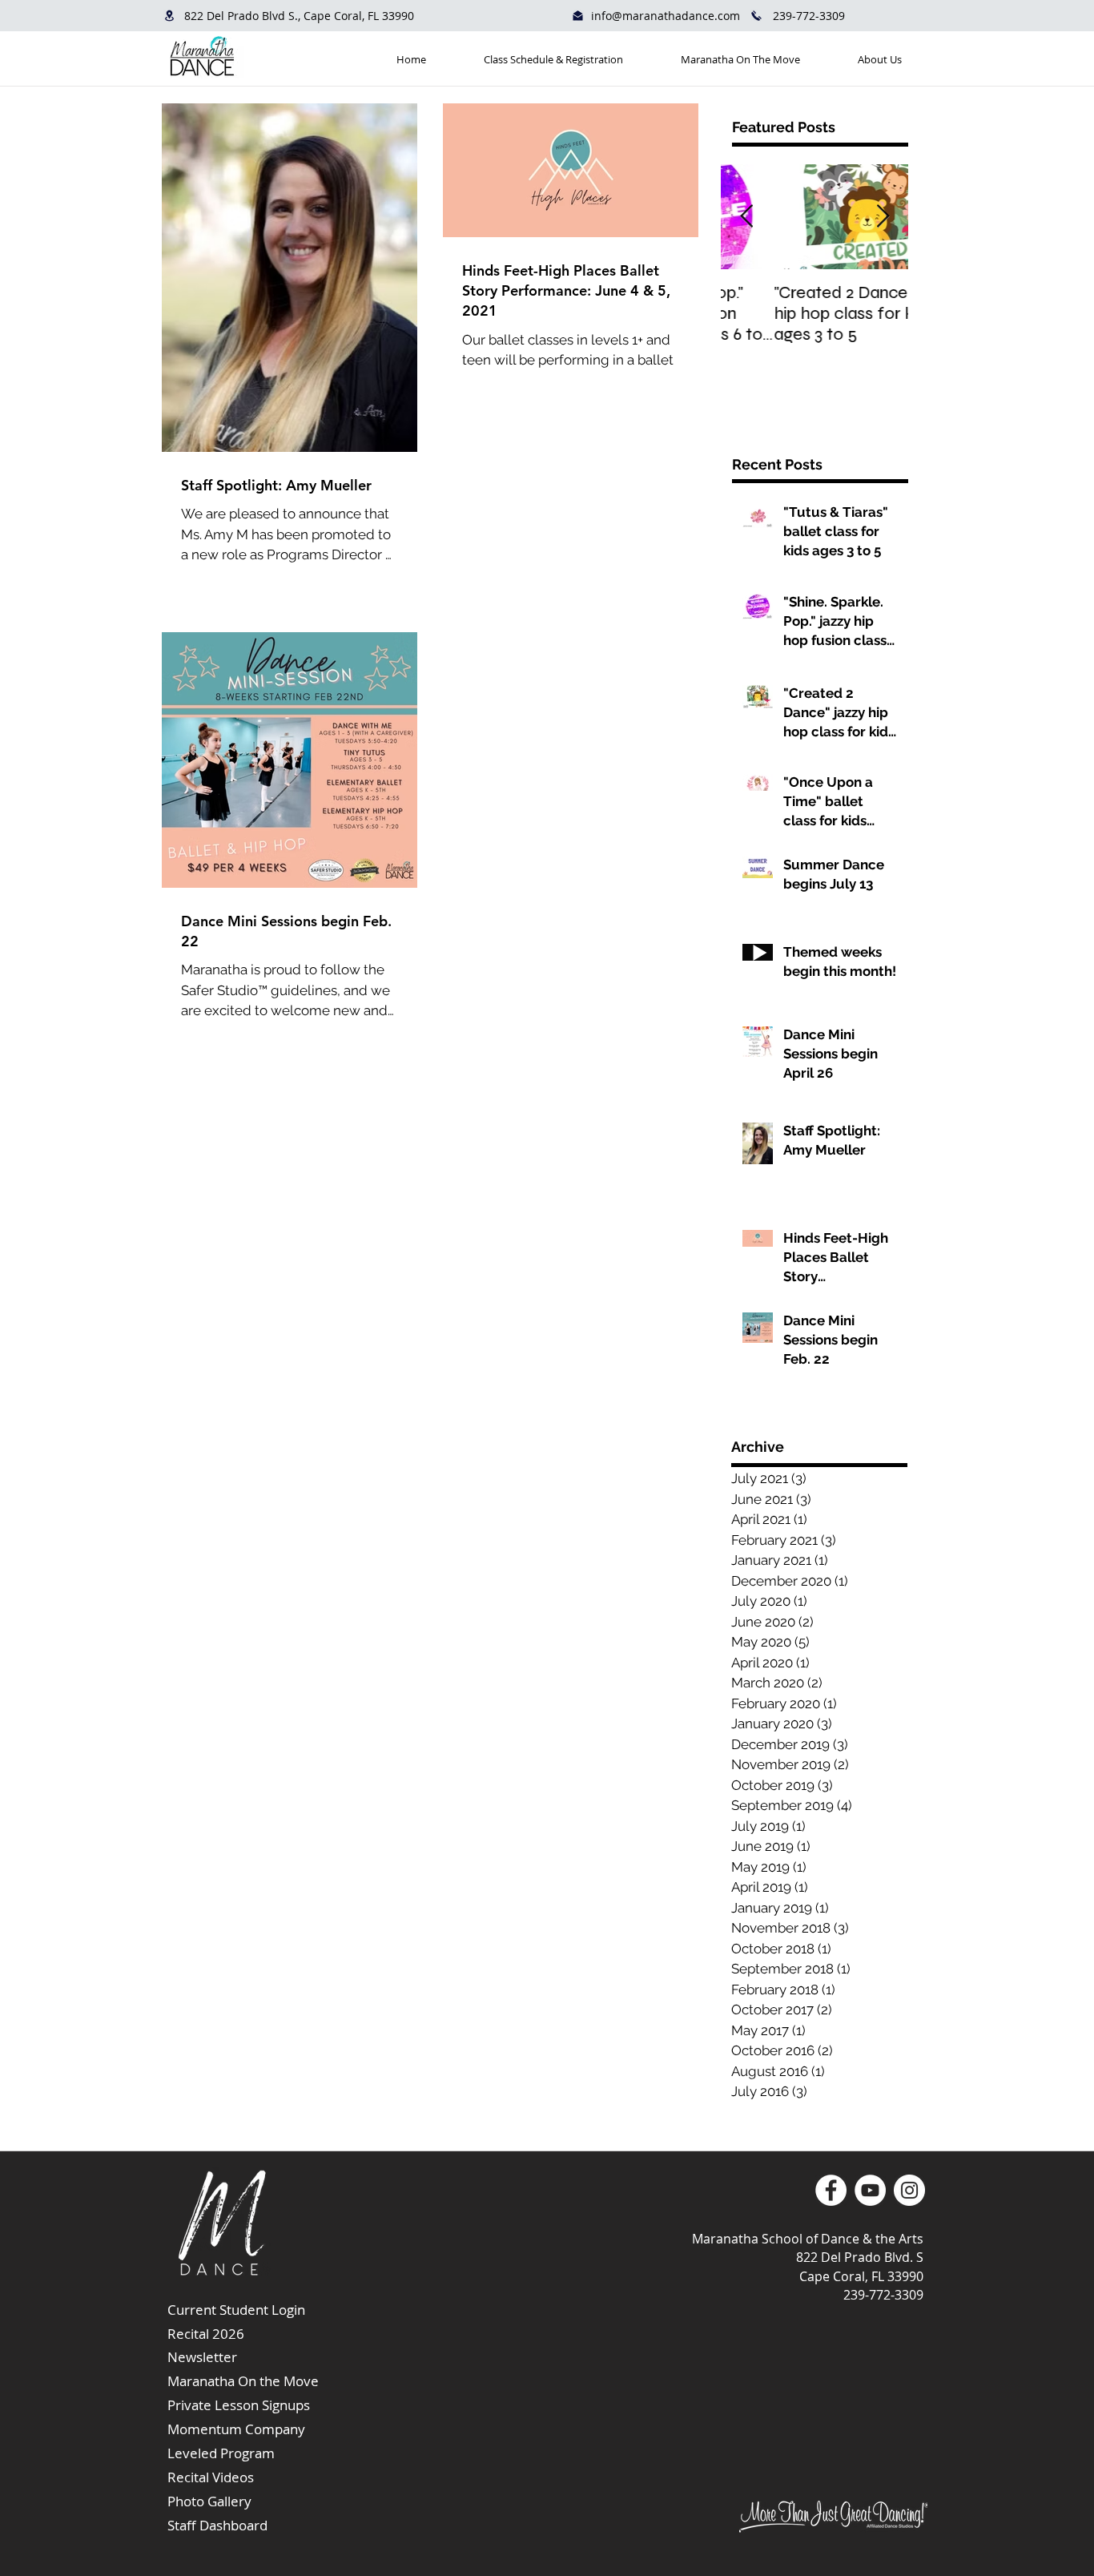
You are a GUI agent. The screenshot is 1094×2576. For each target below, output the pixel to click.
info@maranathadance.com (666, 16)
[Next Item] (883, 217)
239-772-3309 (809, 16)
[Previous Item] (746, 217)
